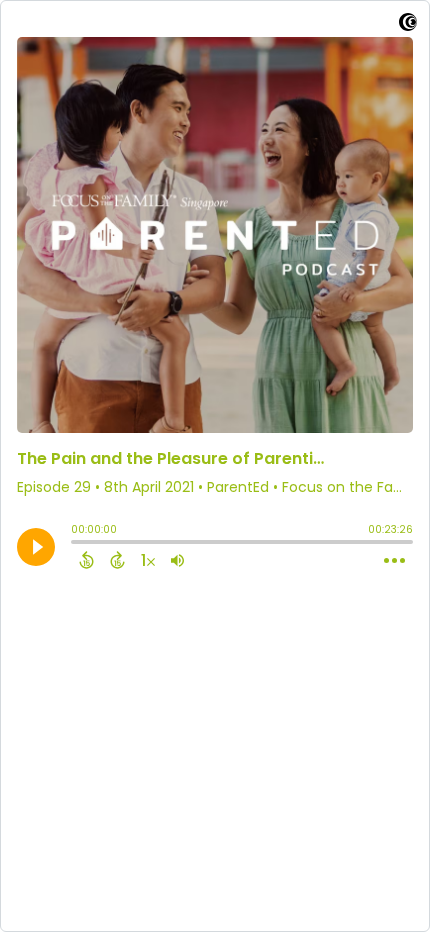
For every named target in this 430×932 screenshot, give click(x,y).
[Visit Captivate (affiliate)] (408, 25)
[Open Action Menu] (394, 561)
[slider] (76, 544)
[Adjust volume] (177, 560)
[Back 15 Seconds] (86, 560)
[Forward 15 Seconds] (117, 560)
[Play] (36, 547)
